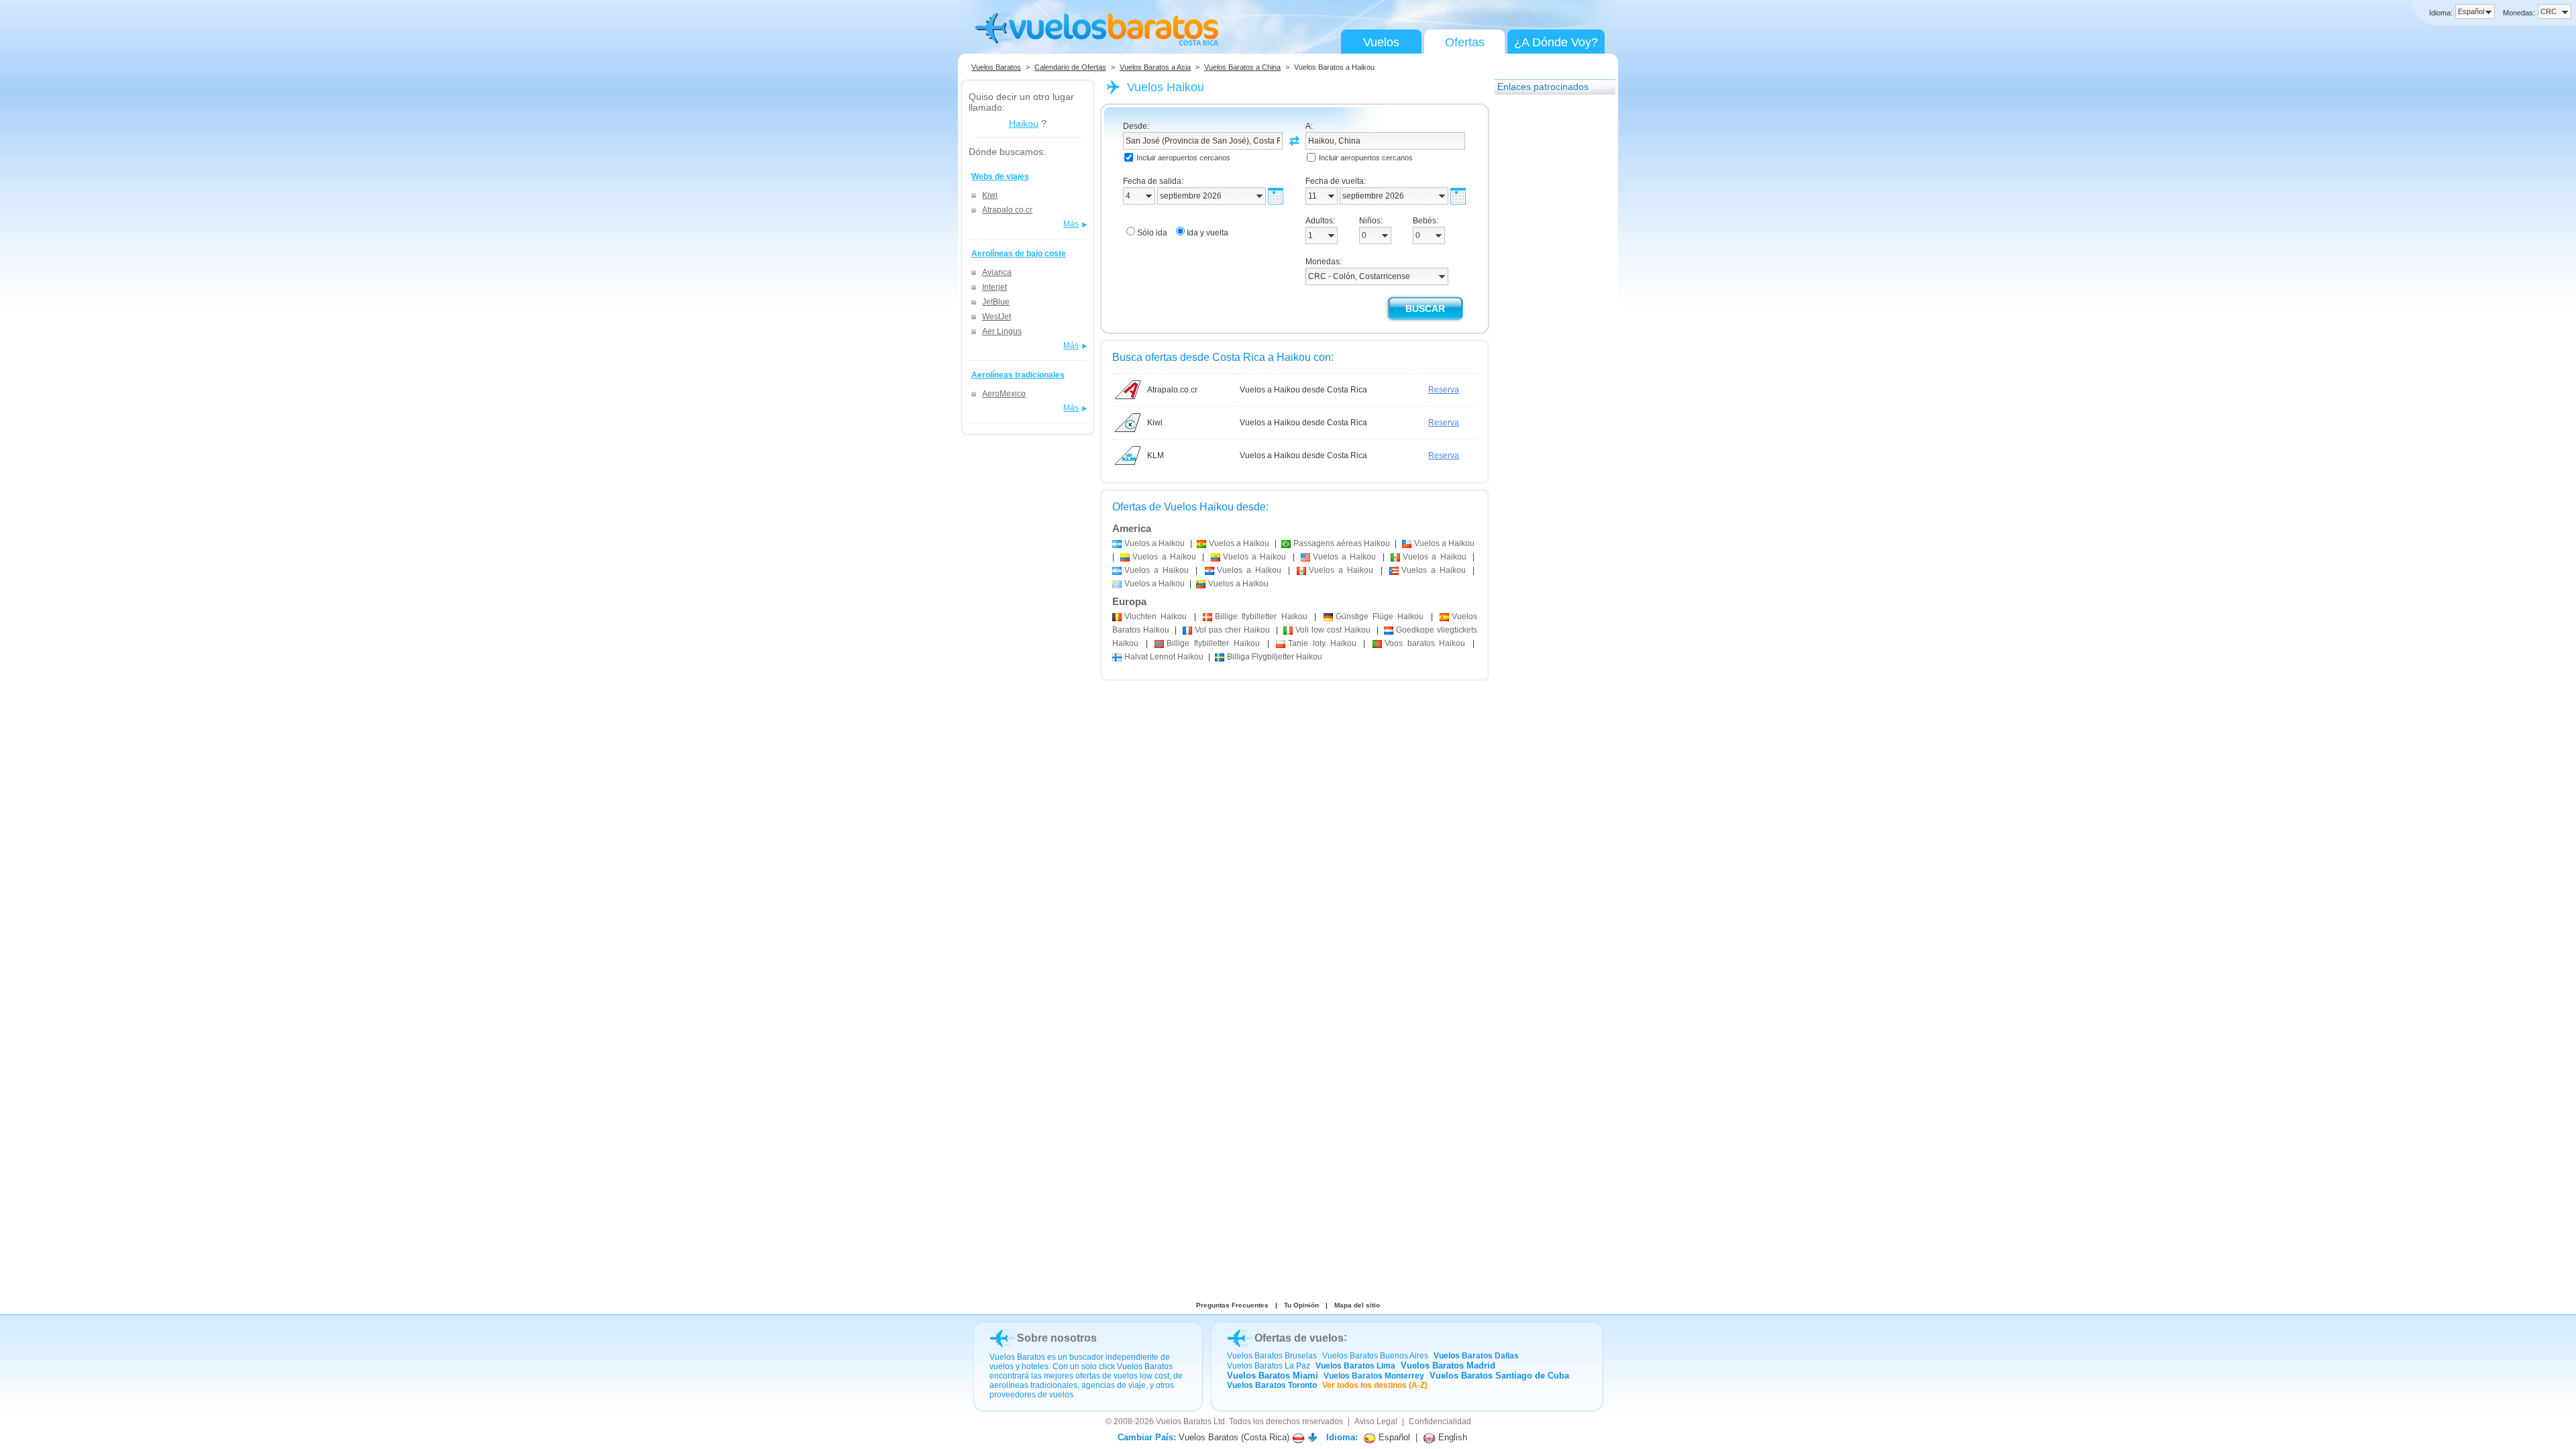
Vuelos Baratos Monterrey (1374, 1376)
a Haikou (1155, 543)
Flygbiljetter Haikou (1275, 657)
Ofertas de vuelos (1299, 1338)
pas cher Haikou (1233, 630)
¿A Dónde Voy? (1556, 42)
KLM (1156, 455)
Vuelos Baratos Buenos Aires (1375, 1356)
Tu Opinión (1301, 1305)
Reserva (1444, 390)
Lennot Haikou (1164, 657)
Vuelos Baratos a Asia (1155, 67)
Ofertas (1465, 42)
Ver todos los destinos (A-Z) (1375, 1385)
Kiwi (990, 195)
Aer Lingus (1002, 331)
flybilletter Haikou (1261, 616)
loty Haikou (1322, 643)
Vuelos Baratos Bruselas (1272, 1356)
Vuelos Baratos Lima (1355, 1366)
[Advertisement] (1548, 304)
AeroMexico (1004, 394)
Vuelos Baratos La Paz (1269, 1366)
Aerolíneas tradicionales (1018, 375)
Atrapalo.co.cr (1007, 210)
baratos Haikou (1425, 643)
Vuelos (1381, 42)
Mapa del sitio (1357, 1305)
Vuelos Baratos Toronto (1272, 1385)
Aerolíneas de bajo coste (1019, 254)
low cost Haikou (1333, 630)
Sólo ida (1152, 233)
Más (1071, 224)
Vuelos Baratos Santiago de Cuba (1499, 1376)
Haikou (1024, 123)
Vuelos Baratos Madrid (1448, 1365)
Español (1393, 1437)
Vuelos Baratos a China (1242, 67)
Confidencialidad (1440, 1421)
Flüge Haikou (1380, 616)
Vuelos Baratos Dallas (1476, 1356)
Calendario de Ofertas (1070, 67)
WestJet (997, 317)
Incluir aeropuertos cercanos (1183, 158)
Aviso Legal (1376, 1421)
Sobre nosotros (1057, 1338)
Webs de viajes (1000, 176)
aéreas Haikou (1342, 543)
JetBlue (996, 302)
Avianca (997, 272)
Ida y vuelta (1207, 233)
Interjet (995, 287)
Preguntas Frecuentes (1232, 1305)
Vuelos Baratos (996, 67)
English (1451, 1437)
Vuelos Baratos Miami (1273, 1376)
